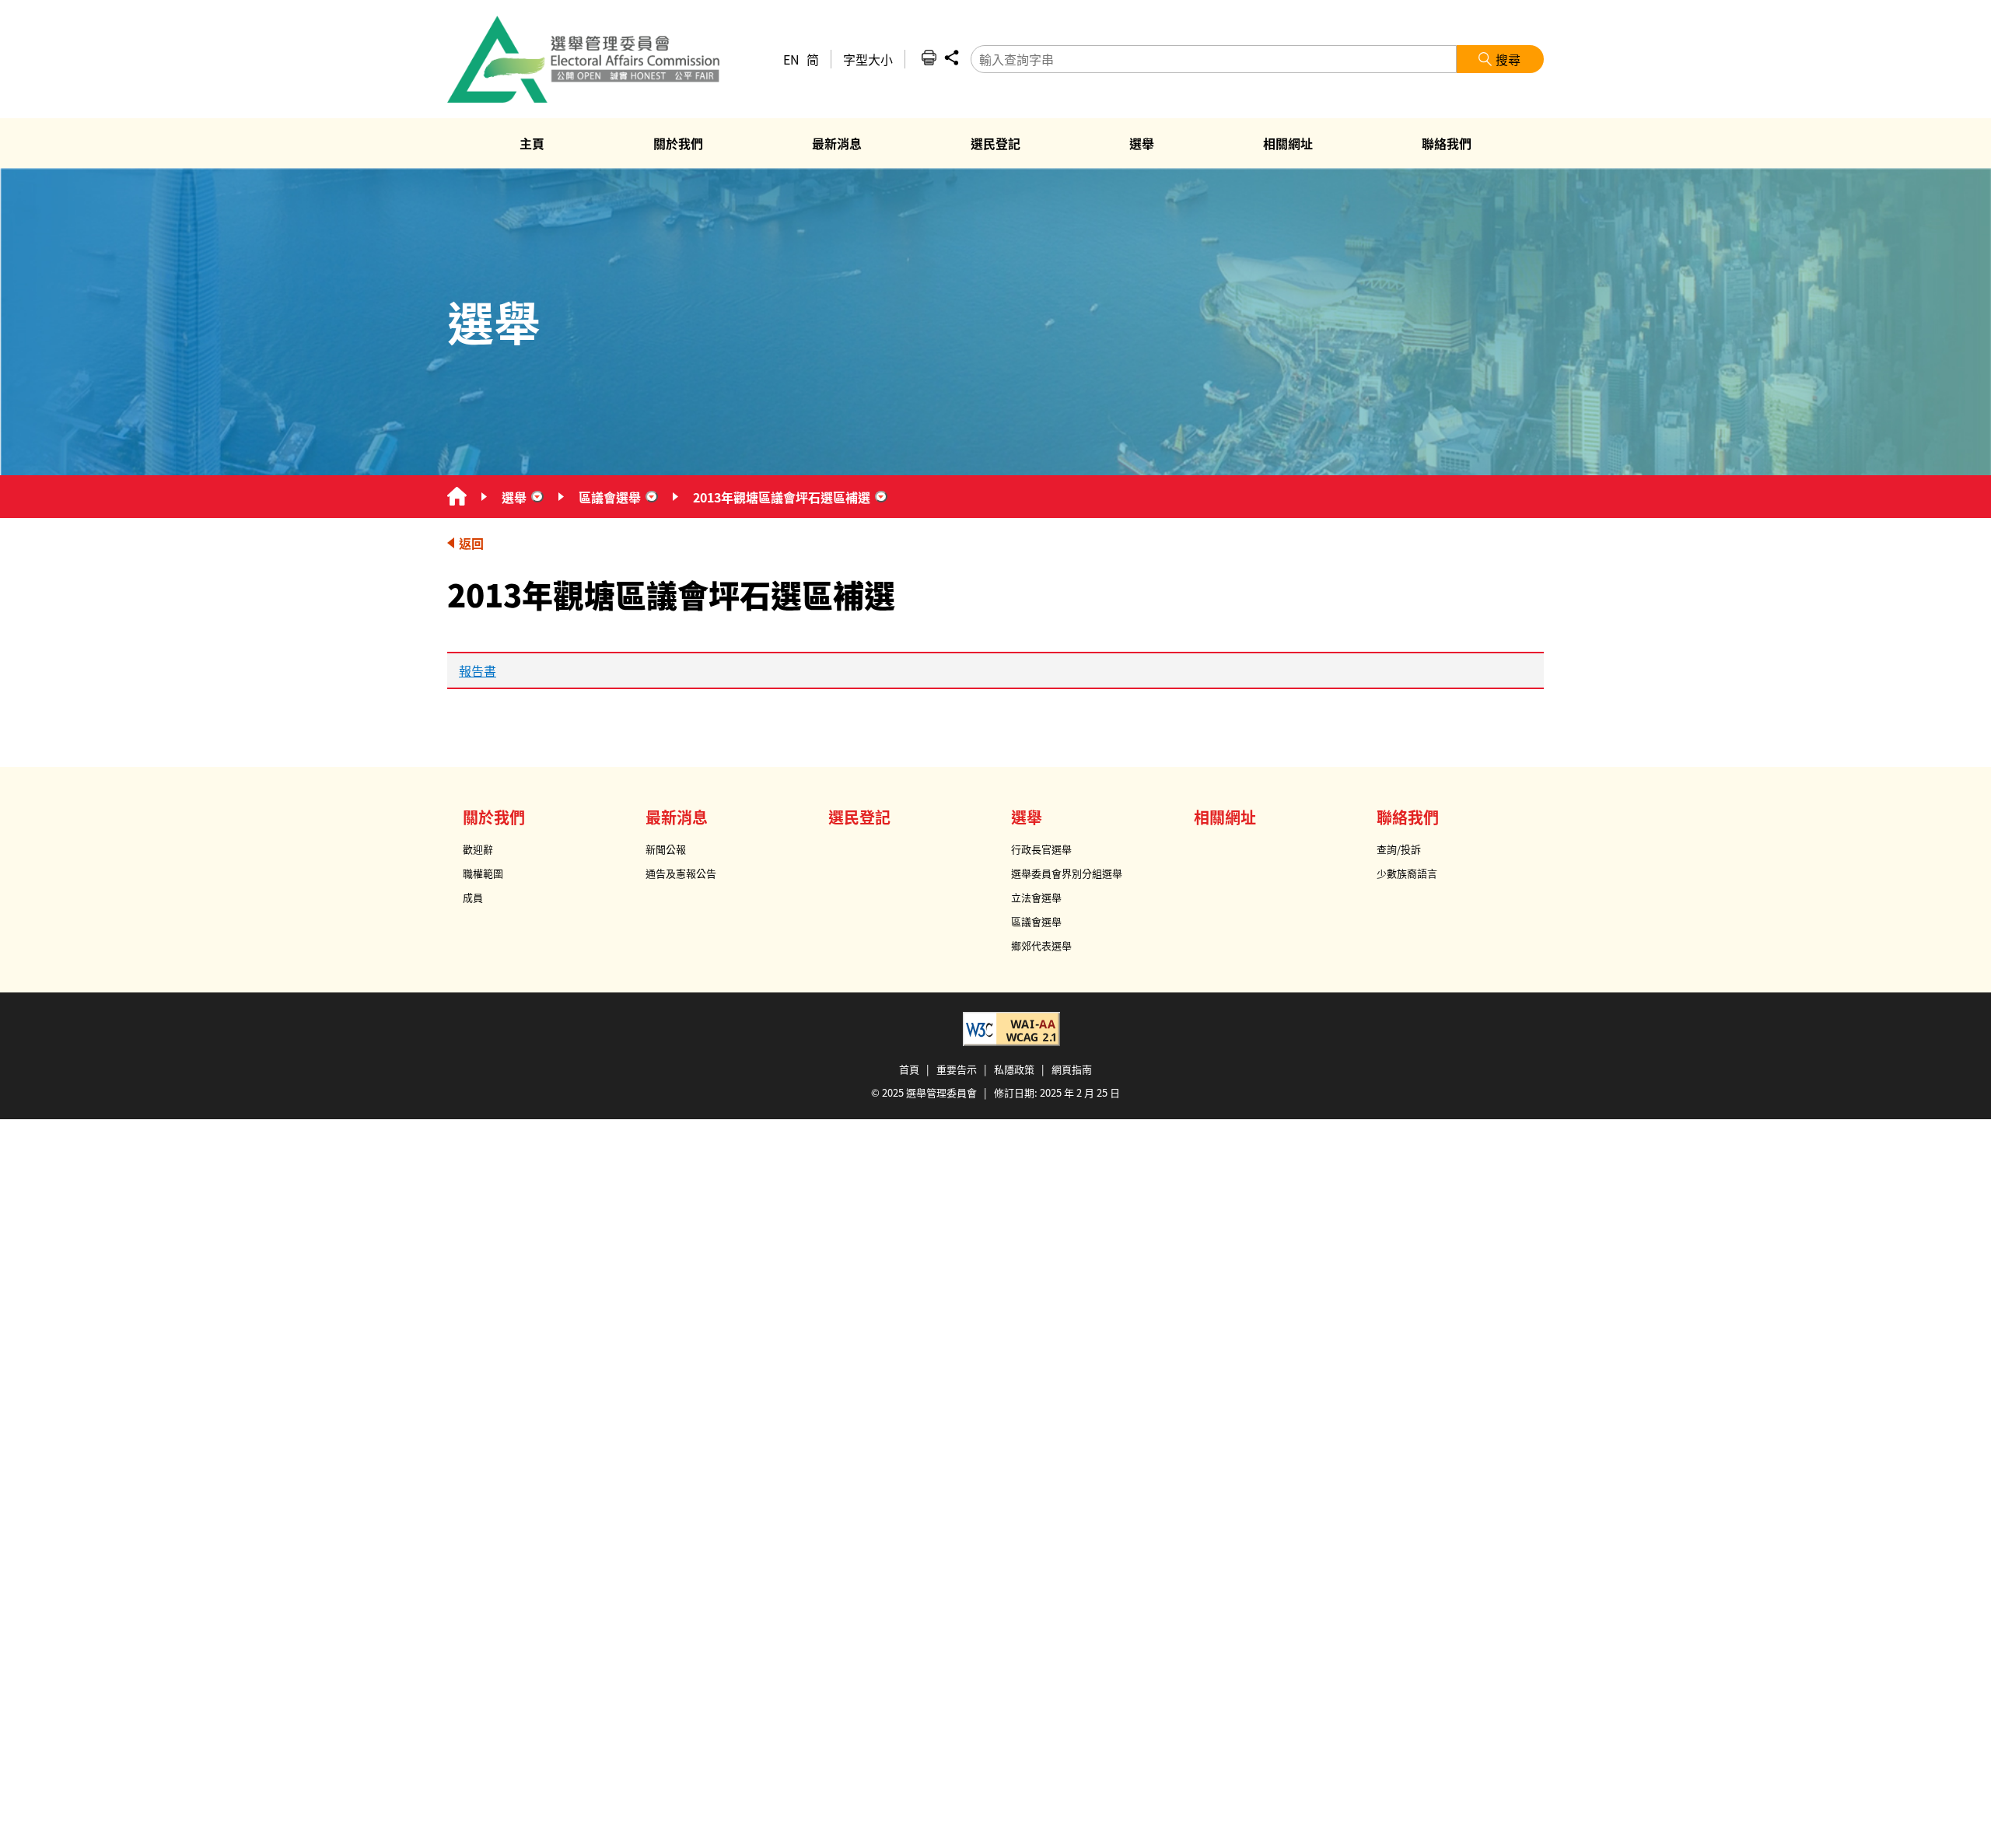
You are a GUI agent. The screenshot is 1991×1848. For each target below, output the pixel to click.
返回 (471, 543)
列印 (929, 58)
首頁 (909, 1069)
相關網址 (1225, 817)
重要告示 (957, 1069)
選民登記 (859, 817)
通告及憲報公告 (681, 873)
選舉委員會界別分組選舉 (1067, 873)
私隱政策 (1014, 1069)
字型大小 (868, 59)
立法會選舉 (1036, 897)
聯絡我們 (1408, 817)
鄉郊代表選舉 (1041, 945)
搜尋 (1508, 59)
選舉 (514, 497)
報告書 (478, 670)
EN (791, 59)
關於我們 (494, 817)
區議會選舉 (610, 497)
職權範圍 (483, 873)
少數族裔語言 (1407, 873)
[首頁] (457, 497)
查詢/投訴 (1399, 849)
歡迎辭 (478, 849)
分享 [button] (951, 58)
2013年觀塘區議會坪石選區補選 (782, 497)
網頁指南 (1072, 1069)
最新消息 (677, 817)
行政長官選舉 (1041, 849)
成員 (473, 897)
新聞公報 (666, 849)
